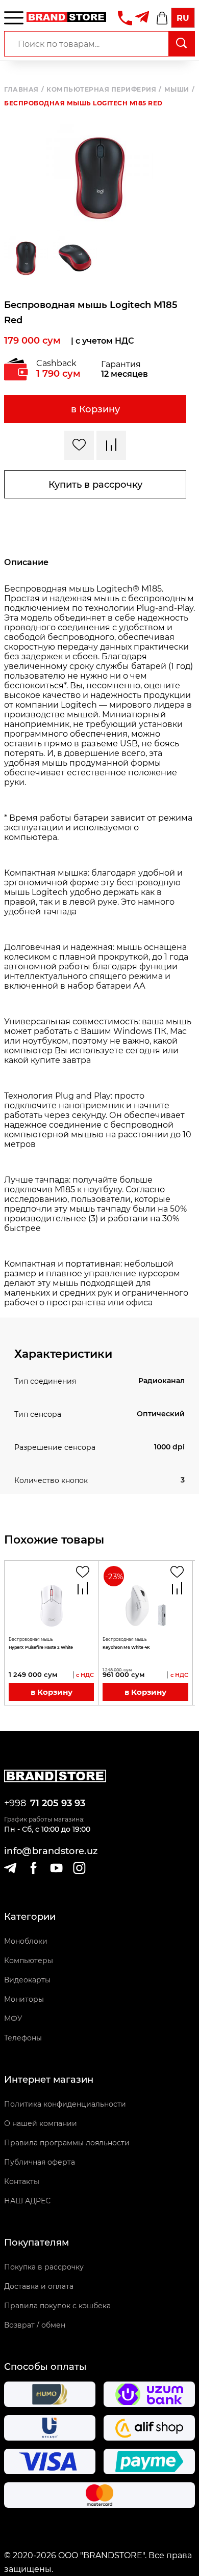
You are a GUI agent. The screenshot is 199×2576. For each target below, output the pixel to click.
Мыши (180, 90)
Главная (24, 90)
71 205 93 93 (58, 1803)
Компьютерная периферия (104, 90)
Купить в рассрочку (95, 485)
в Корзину (95, 409)
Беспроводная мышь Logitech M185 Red (83, 103)
